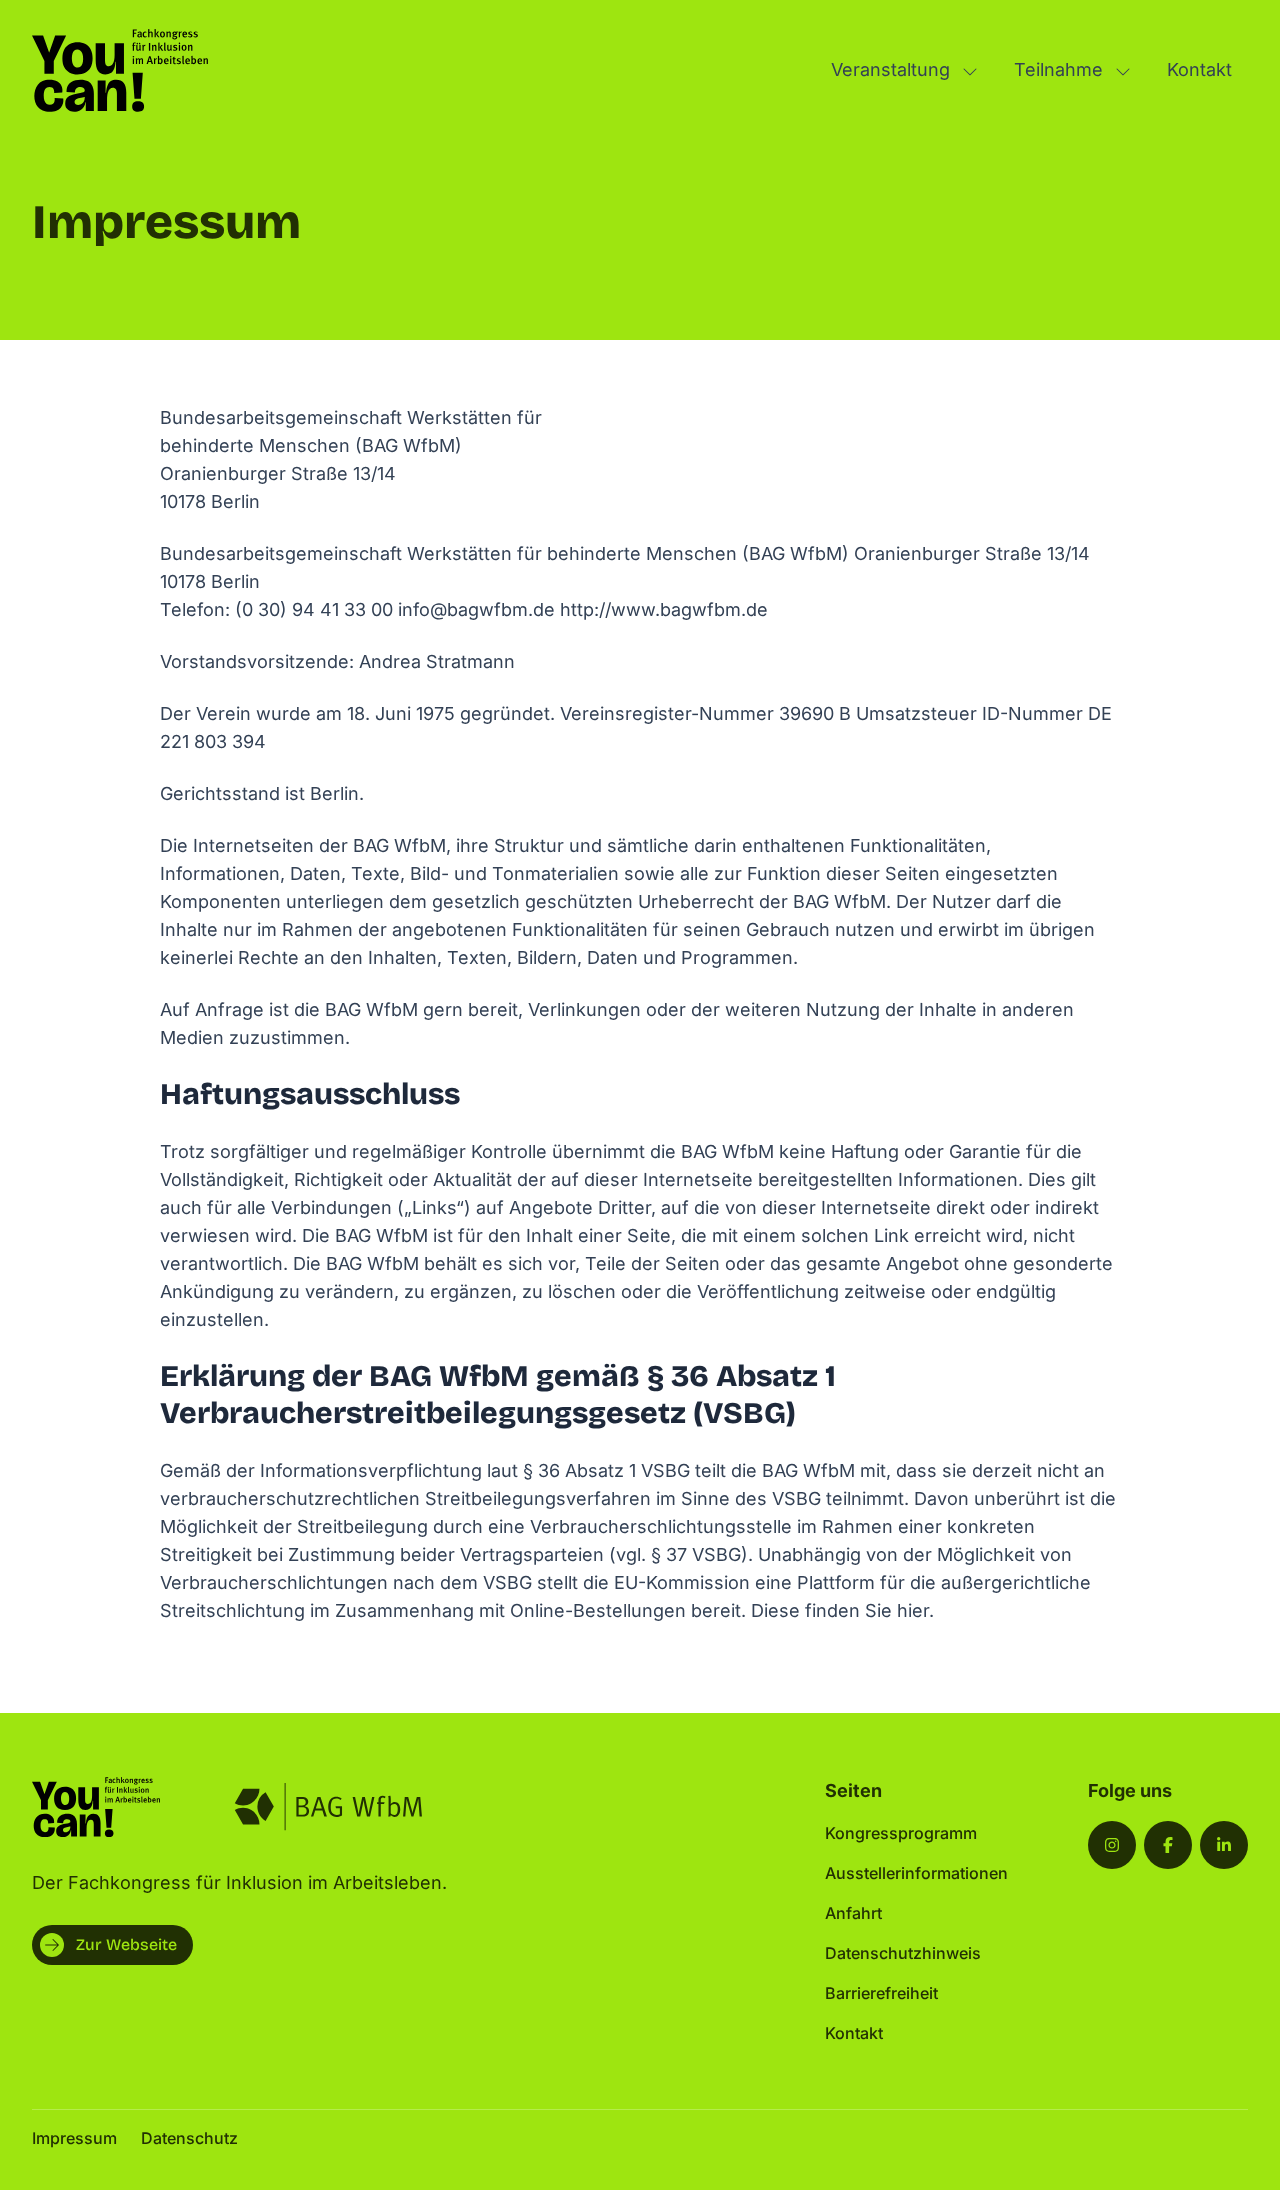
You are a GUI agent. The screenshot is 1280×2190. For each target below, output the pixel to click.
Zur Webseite (126, 1944)
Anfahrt (853, 1913)
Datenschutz (189, 2138)
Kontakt (1199, 69)
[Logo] (120, 70)
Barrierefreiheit (881, 1993)
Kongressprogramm (901, 1833)
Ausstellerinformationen (916, 1873)
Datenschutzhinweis (903, 1953)
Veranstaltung (890, 69)
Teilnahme (1058, 69)
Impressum (74, 2138)
